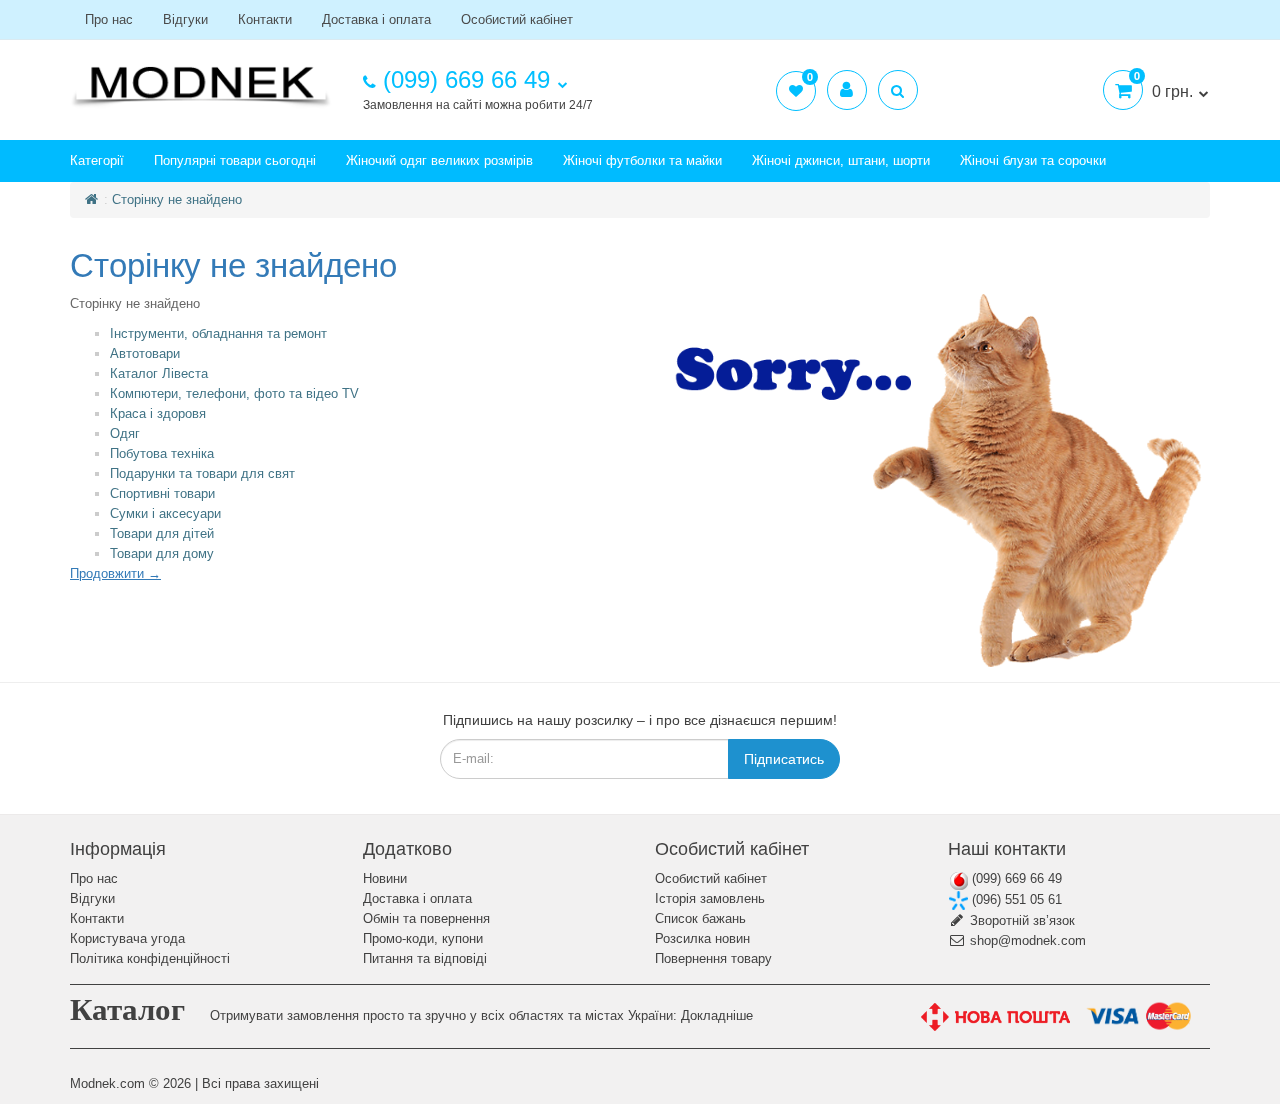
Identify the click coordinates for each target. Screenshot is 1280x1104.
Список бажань (700, 918)
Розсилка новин (702, 938)
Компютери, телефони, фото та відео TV (234, 393)
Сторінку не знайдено (177, 199)
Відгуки (185, 19)
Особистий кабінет (517, 19)
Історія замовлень (710, 898)
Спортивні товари (162, 493)
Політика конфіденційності (150, 958)
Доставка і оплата (376, 19)
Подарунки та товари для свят (202, 473)
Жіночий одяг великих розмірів (439, 160)
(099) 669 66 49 (1015, 878)
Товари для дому (162, 553)
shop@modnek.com (1026, 940)
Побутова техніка (162, 453)
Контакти (265, 19)
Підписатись (784, 759)
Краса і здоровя (158, 413)
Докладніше (717, 1015)
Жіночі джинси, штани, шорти (841, 160)
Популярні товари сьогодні (235, 160)
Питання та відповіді (425, 958)
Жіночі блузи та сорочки (1033, 160)
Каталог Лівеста (159, 373)
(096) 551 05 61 (1015, 899)
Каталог (127, 1009)
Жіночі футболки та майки (642, 160)
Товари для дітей (162, 533)
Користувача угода (127, 938)
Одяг (125, 433)
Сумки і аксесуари (165, 513)
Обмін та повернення (426, 918)
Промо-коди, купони (423, 938)
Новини (385, 878)
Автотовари (145, 353)
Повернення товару (713, 958)
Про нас (109, 19)
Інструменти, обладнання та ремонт (218, 333)
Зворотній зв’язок (1020, 920)
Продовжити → (115, 573)
